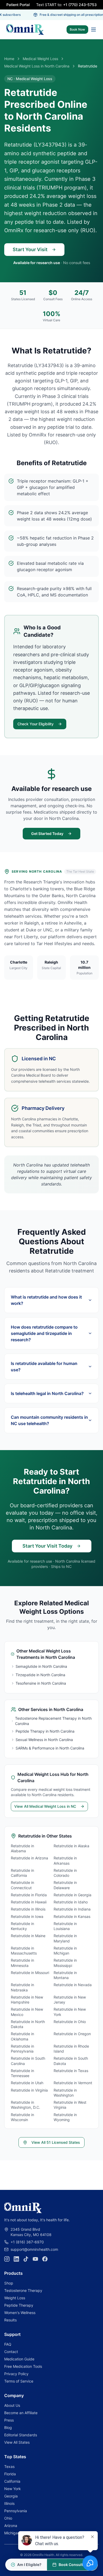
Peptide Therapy (19, 2305)
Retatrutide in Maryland (65, 1938)
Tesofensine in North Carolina (41, 1683)
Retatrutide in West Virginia (70, 2105)
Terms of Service (19, 2381)
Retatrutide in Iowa (27, 1916)
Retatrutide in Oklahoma (22, 2036)
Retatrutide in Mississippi (65, 1963)
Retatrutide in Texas (71, 2071)
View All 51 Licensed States (56, 2142)
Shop (9, 2283)
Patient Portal (18, 5)
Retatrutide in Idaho (71, 1902)
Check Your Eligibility (36, 724)
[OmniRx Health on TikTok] (26, 2259)
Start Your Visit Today (47, 1546)
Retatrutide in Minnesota (22, 1963)
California (12, 2481)
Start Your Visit (30, 249)
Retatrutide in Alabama (22, 1848)
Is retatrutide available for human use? (44, 1367)
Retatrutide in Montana (65, 1975)
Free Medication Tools (23, 2366)
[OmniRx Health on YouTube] (35, 2259)
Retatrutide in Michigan (65, 1951)
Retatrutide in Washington (65, 2093)
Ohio (8, 2518)
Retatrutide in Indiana (72, 1909)
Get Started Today (47, 833)
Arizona (11, 2526)
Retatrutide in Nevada (73, 1985)
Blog (8, 2427)
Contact (11, 2352)
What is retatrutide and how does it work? (46, 1300)
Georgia (11, 2496)
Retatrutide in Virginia (29, 2090)
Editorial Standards (21, 2435)
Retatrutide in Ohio (70, 2022)
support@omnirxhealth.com (34, 2249)
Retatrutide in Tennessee (22, 2073)
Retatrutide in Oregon (72, 2034)
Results (10, 2320)
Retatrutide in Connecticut (22, 1885)
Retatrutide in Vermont (73, 2083)
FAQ (8, 2344)
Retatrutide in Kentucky (22, 1926)
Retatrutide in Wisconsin (22, 2117)
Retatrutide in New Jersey (70, 2000)
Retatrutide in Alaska (71, 1846)
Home (9, 59)
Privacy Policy (16, 2374)
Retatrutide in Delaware (65, 1885)
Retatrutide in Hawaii (29, 1902)
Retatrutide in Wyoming (65, 2117)
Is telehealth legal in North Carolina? (47, 1393)
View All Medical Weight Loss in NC (45, 1806)
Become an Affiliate (21, 2413)
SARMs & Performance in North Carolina (50, 1748)
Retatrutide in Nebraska (22, 1987)
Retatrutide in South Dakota (71, 2061)
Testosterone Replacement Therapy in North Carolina (53, 1721)
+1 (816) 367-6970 (27, 2242)
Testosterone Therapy (23, 2290)
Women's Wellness (20, 2313)
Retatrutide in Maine (28, 1936)
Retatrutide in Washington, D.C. (25, 2105)
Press (9, 2420)
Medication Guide (19, 2359)
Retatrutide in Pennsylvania (22, 2049)
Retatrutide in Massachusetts (24, 1951)
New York (13, 2489)
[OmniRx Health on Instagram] (7, 2259)
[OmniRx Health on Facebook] (45, 2259)
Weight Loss (15, 2298)
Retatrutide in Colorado (65, 1873)
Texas (9, 2466)
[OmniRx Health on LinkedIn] (16, 2259)
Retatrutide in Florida (29, 1895)
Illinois (9, 2503)
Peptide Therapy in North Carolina (45, 1731)
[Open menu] (93, 30)
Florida (10, 2474)
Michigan (12, 2533)
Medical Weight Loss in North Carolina (37, 66)
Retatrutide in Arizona (29, 1858)
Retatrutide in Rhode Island (71, 2049)
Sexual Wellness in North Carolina (44, 1740)
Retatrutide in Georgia (72, 1895)
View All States (17, 2442)
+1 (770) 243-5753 (80, 5)
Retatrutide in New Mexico (27, 2012)
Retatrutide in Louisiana (65, 1926)
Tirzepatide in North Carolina (40, 1675)
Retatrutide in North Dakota (28, 2024)
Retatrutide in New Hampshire (27, 2000)
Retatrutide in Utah (27, 2083)
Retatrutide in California (22, 1873)
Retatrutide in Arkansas (65, 1860)
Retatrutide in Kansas (72, 1916)
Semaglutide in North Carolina (41, 1666)
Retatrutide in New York (70, 2012)
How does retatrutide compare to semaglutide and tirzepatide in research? (44, 1333)
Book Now (77, 29)
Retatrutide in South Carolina (28, 2061)
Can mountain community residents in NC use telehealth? (49, 1420)
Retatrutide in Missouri (30, 1973)
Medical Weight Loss (40, 59)
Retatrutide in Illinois (28, 1909)
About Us (12, 2405)
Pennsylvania (16, 2511)
